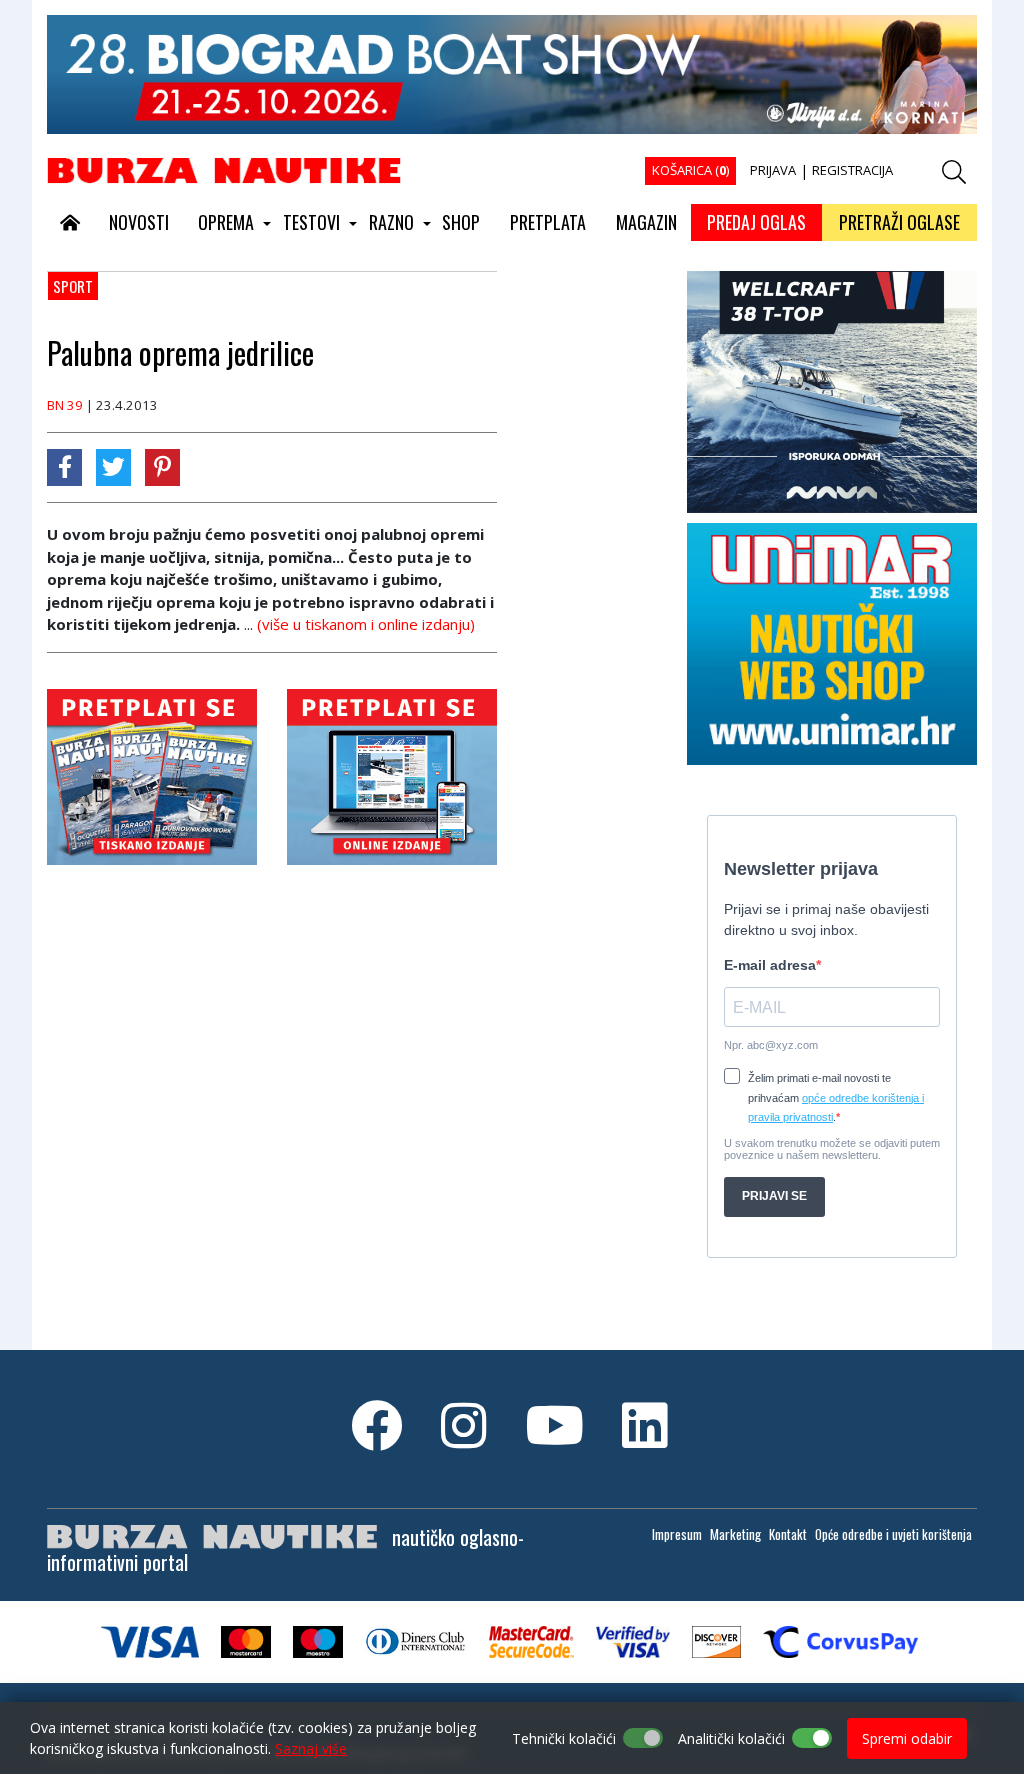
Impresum (677, 1534)
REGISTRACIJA (852, 170)
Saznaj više (311, 1748)
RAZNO (391, 222)
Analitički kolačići (731, 1738)
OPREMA (226, 222)
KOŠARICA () (690, 170)
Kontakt (788, 1534)
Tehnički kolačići (564, 1738)
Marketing (735, 1534)
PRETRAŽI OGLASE (899, 222)
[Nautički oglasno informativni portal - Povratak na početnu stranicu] (224, 169)
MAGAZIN (646, 222)
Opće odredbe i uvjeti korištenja (893, 1534)
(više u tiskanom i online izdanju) (366, 624)
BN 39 (65, 405)
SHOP (461, 222)
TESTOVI (311, 222)
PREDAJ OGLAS (756, 222)
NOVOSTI (139, 222)
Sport (73, 286)
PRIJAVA (773, 170)
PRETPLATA (548, 222)
